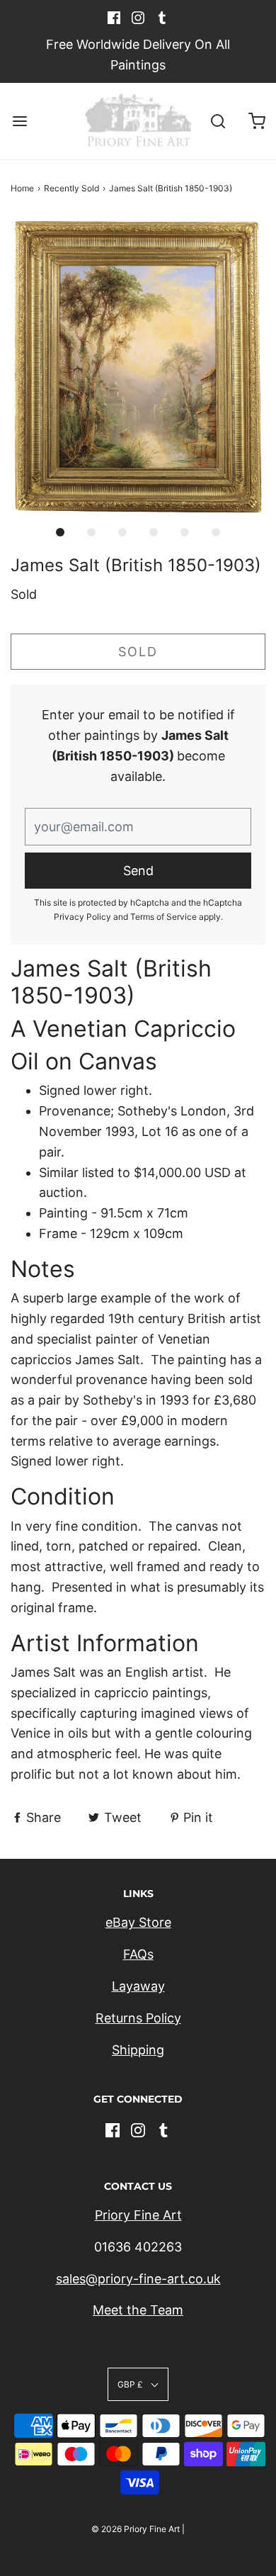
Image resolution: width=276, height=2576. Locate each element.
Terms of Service (163, 917)
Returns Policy (138, 2018)
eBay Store (138, 1922)
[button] (138, 367)
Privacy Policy (82, 917)
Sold (138, 652)
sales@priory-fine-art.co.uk (138, 2279)
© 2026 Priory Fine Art (136, 2529)
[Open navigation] (19, 122)
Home (22, 188)
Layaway (138, 1986)
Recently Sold (71, 188)
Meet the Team (138, 2310)
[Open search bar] (218, 122)
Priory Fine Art (138, 2215)
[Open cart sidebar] (257, 122)
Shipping (138, 2050)
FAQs (138, 1954)
